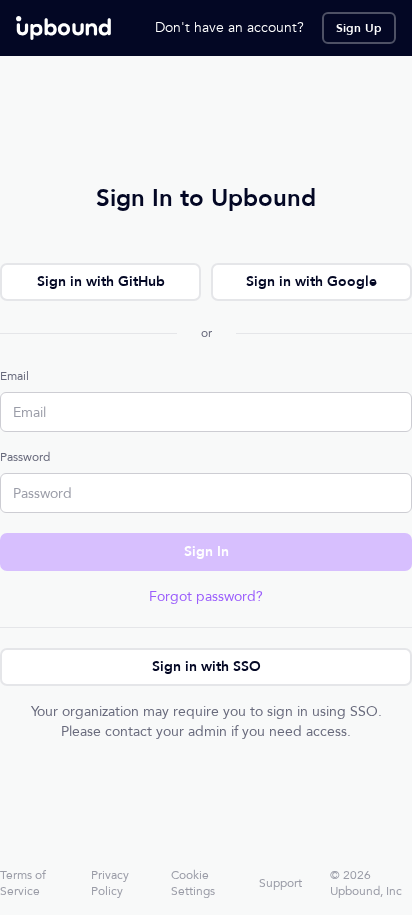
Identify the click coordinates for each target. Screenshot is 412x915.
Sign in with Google (311, 281)
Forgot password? (206, 596)
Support (280, 883)
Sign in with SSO (206, 666)
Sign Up (359, 28)
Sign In (206, 551)
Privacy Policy (110, 883)
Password (25, 457)
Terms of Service (23, 883)
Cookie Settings (193, 883)
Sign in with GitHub (101, 281)
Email (14, 376)
